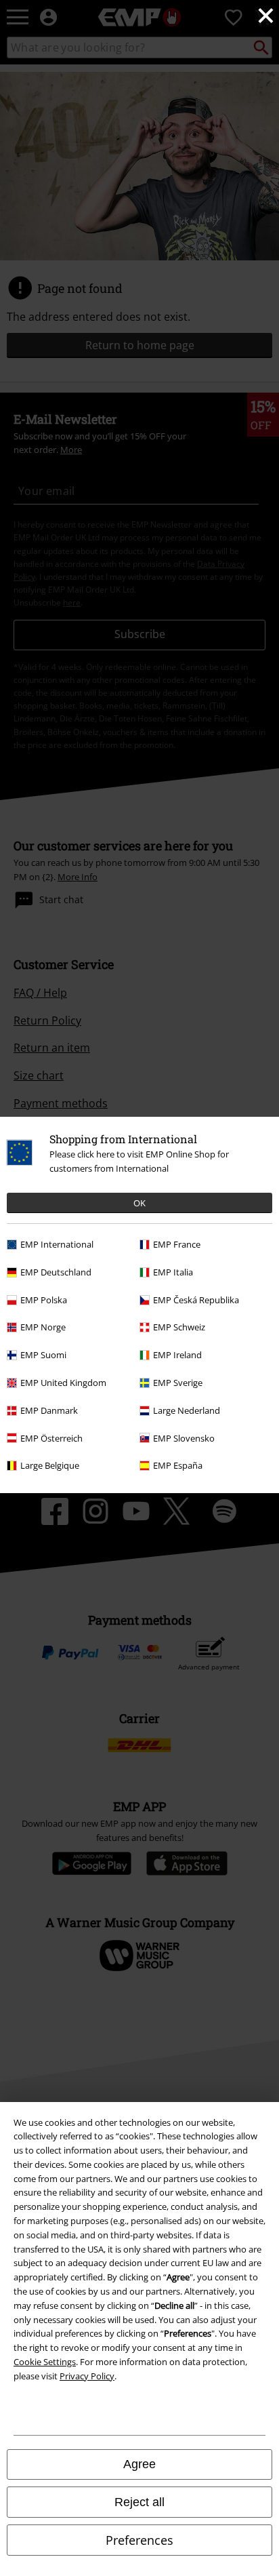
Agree (139, 2464)
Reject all (139, 2502)
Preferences (139, 2540)
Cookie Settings (45, 2362)
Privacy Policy (87, 2376)
